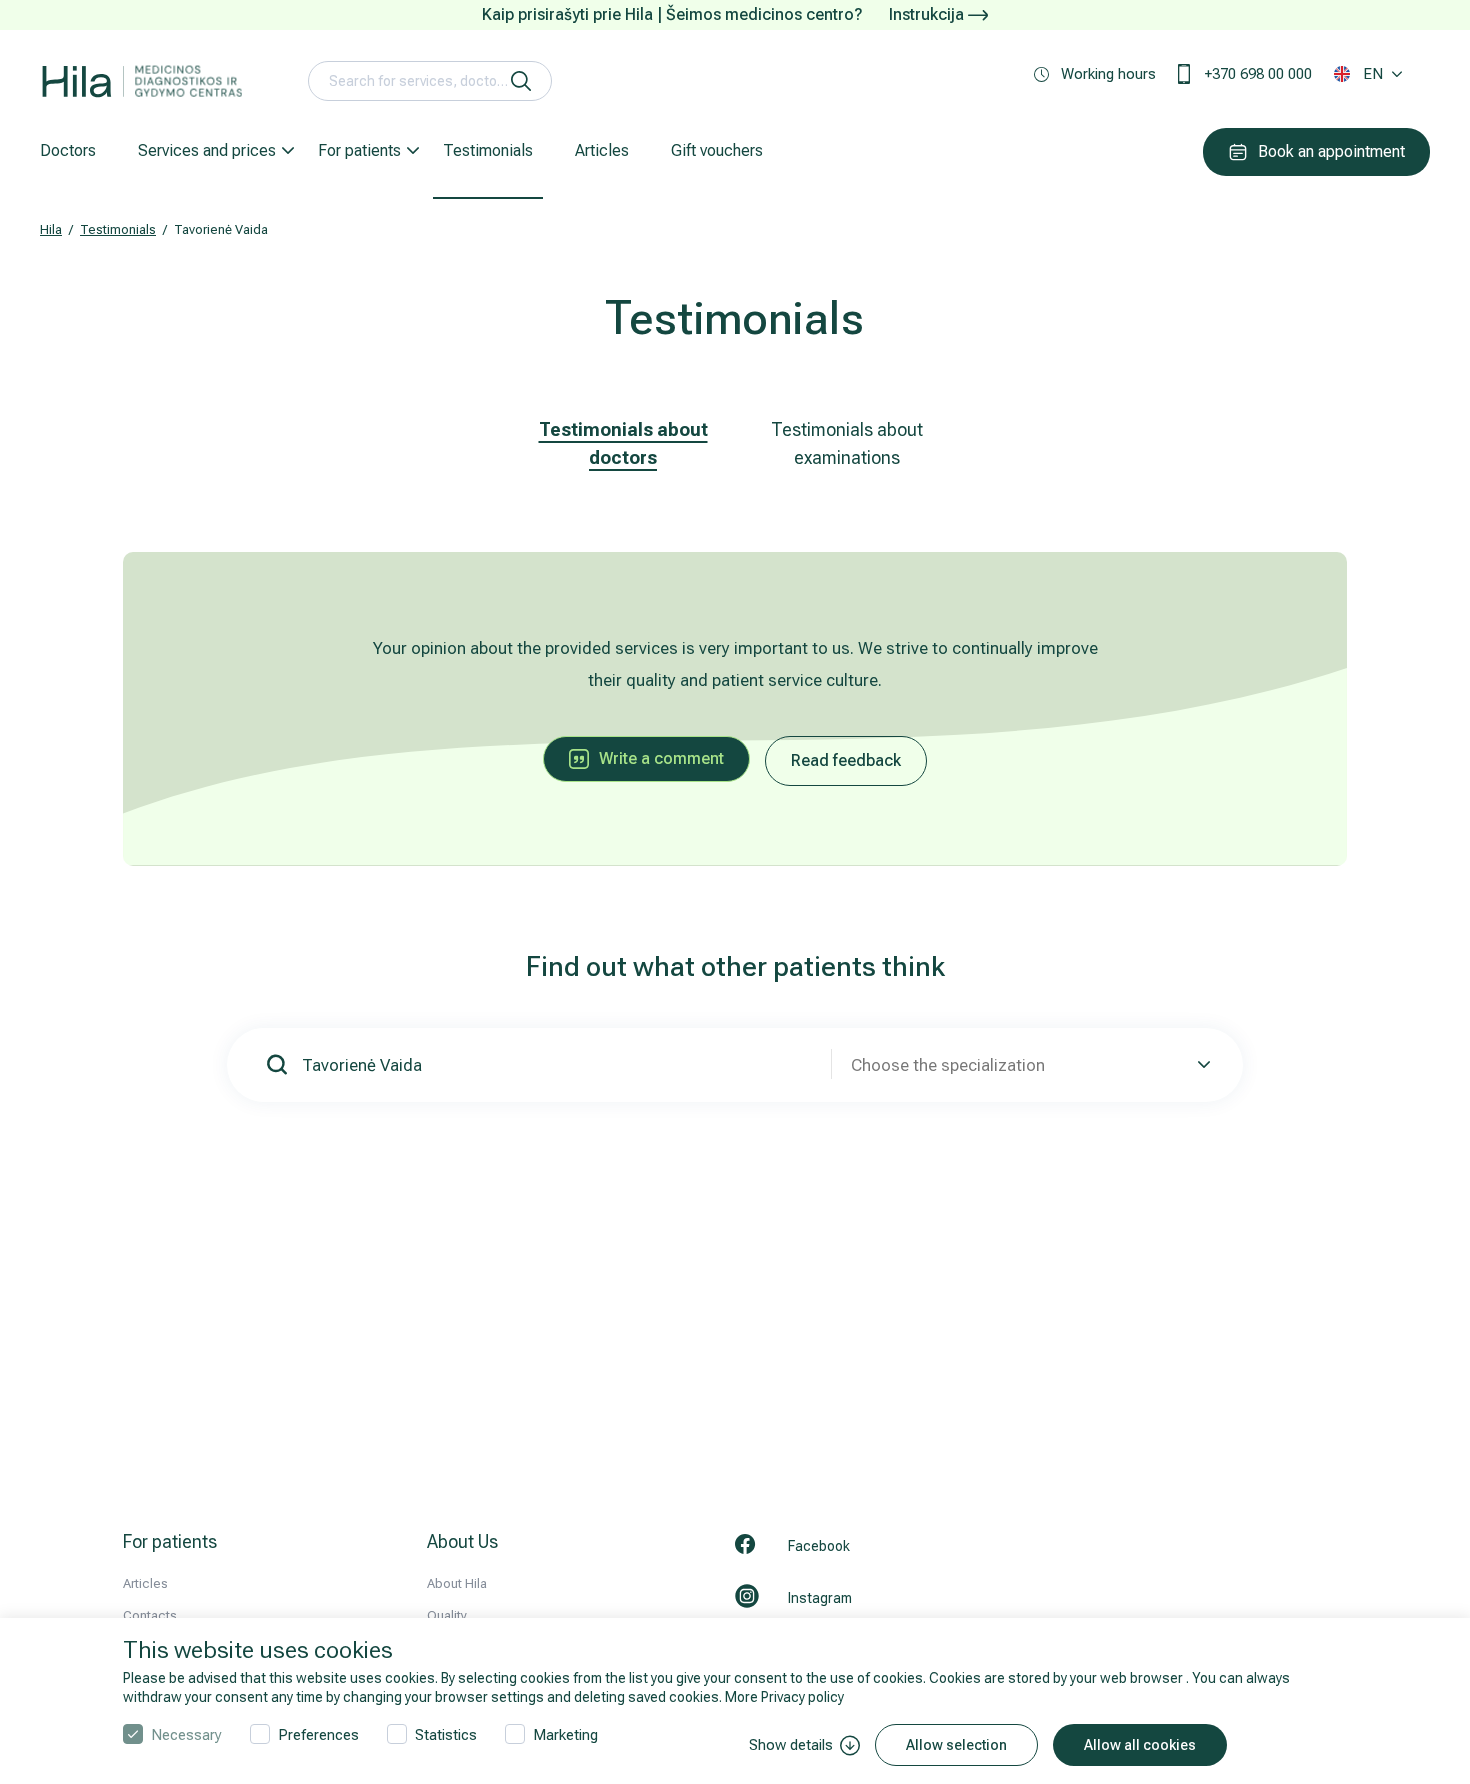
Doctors (68, 150)
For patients (359, 150)
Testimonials (488, 150)
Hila (51, 229)
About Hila (457, 1583)
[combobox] (1027, 1065)
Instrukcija (928, 14)
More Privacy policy (784, 1697)
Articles (602, 150)
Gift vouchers (717, 150)
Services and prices (207, 150)
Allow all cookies (1140, 1745)
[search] (521, 81)
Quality (447, 1615)
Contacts (150, 1615)
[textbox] (1027, 1065)
